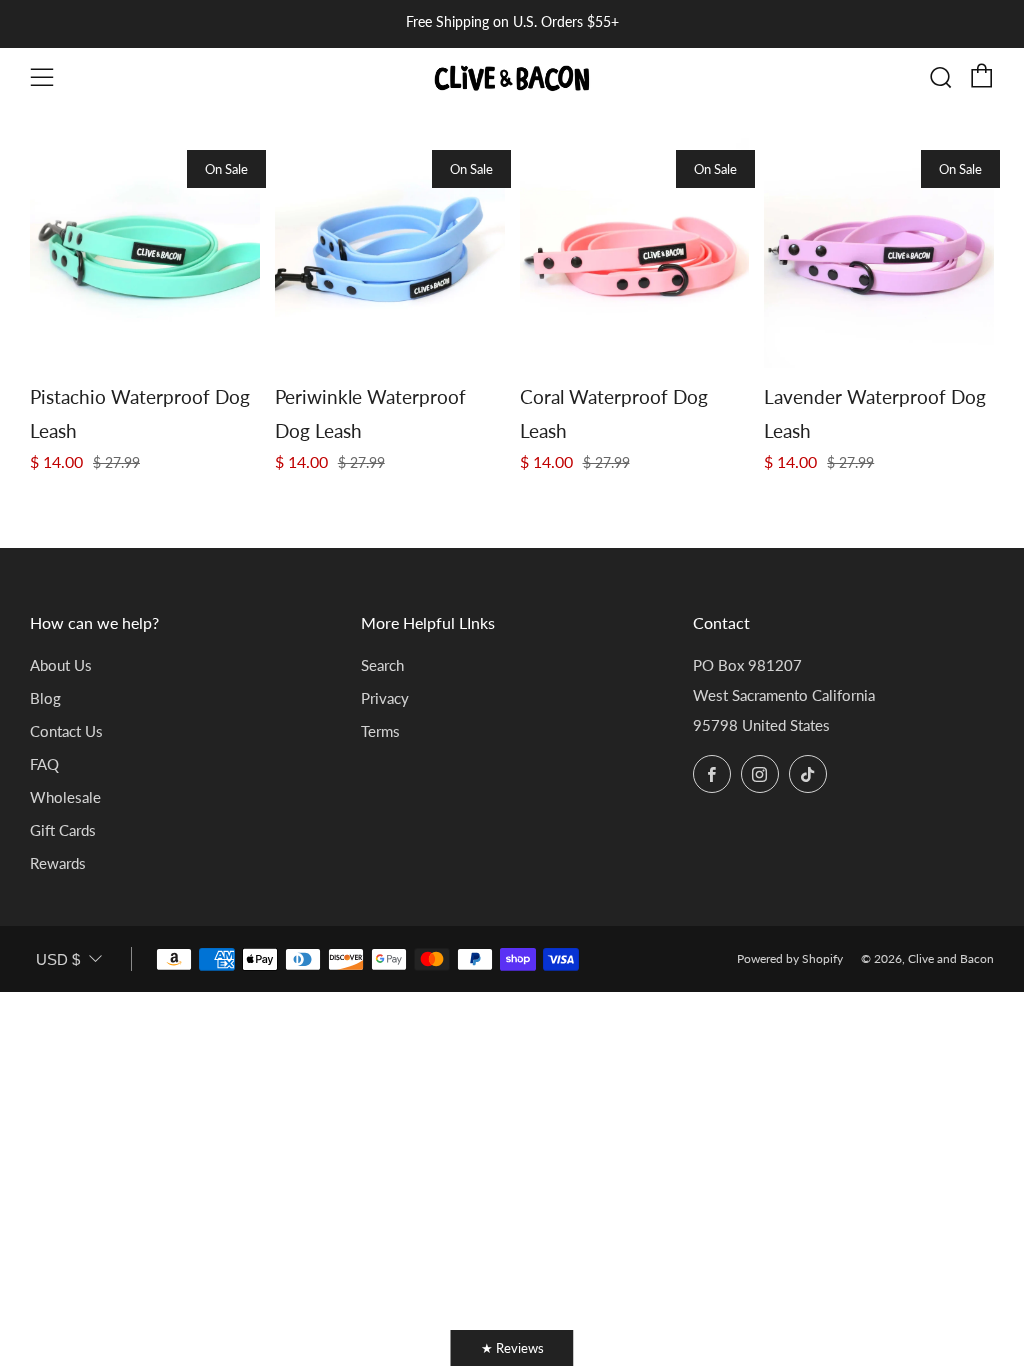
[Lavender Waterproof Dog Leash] (879, 253)
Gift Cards (63, 830)
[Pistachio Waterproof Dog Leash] (145, 253)
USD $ (58, 959)
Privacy (385, 698)
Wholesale (65, 797)
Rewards (58, 863)
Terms (380, 731)
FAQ (44, 764)
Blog (45, 698)
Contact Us (66, 731)
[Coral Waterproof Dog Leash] (635, 253)
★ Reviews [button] (512, 1348)
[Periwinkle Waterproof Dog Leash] (390, 253)
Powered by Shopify (790, 958)
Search (382, 665)
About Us (61, 665)
